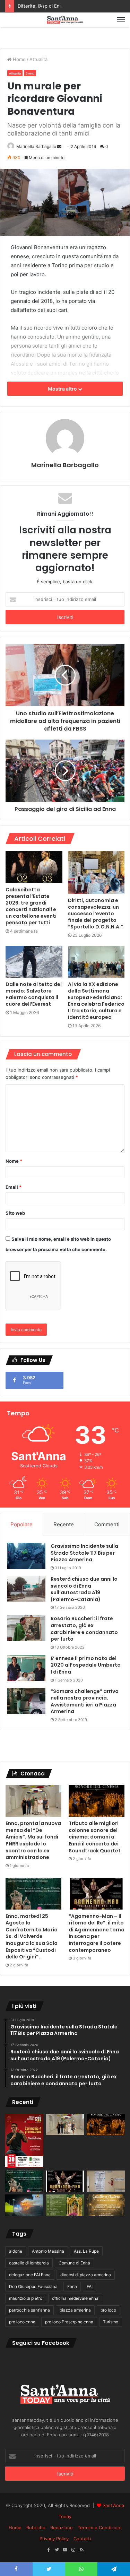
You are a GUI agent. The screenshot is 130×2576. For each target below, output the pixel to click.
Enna (72, 2286)
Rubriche (36, 2527)
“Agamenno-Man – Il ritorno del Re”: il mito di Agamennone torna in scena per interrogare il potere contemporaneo (97, 1933)
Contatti (82, 2539)
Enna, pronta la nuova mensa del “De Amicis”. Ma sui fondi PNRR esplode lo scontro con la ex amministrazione (33, 1840)
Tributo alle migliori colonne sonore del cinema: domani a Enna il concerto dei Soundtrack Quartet (95, 1837)
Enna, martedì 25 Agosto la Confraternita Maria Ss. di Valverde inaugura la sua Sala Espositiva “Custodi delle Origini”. (32, 1937)
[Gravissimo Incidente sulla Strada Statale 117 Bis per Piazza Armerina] (26, 1556)
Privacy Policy (54, 2539)
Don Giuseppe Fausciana (33, 2286)
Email (14, 1187)
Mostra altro (63, 389)
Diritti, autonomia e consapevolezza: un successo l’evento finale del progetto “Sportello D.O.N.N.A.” (96, 914)
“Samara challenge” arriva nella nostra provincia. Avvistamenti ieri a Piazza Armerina (85, 1701)
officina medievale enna (75, 2298)
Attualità (38, 59)
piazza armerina (75, 2310)
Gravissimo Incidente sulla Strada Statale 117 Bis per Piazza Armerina (84, 1553)
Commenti (107, 1524)
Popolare (21, 1524)
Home (19, 59)
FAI (90, 2286)
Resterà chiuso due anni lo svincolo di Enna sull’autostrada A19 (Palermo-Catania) (84, 1589)
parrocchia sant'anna (29, 2310)
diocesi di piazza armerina (86, 2275)
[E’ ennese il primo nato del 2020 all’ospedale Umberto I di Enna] (26, 1668)
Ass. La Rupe (86, 2251)
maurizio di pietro (26, 2298)
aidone (16, 2251)
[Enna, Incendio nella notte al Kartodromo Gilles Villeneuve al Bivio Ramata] (24, 2205)
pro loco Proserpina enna (69, 2322)
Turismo (111, 2322)
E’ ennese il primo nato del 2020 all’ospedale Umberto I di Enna (86, 1665)
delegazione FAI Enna (30, 2275)
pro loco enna (22, 2322)
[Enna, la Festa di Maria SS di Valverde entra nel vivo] (65, 2205)
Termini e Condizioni (99, 2527)
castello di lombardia (29, 2263)
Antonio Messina (48, 2251)
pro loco (108, 2310)
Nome (14, 1161)
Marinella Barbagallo (36, 146)
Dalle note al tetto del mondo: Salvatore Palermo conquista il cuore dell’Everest (34, 994)
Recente (64, 1524)
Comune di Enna (74, 2263)
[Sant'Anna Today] (65, 20)
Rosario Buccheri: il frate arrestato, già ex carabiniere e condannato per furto (84, 1629)
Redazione (62, 2527)
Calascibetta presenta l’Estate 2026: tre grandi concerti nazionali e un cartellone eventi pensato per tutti (31, 906)
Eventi (30, 73)
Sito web (15, 1213)
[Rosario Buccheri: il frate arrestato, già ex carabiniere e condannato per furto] (26, 1628)
